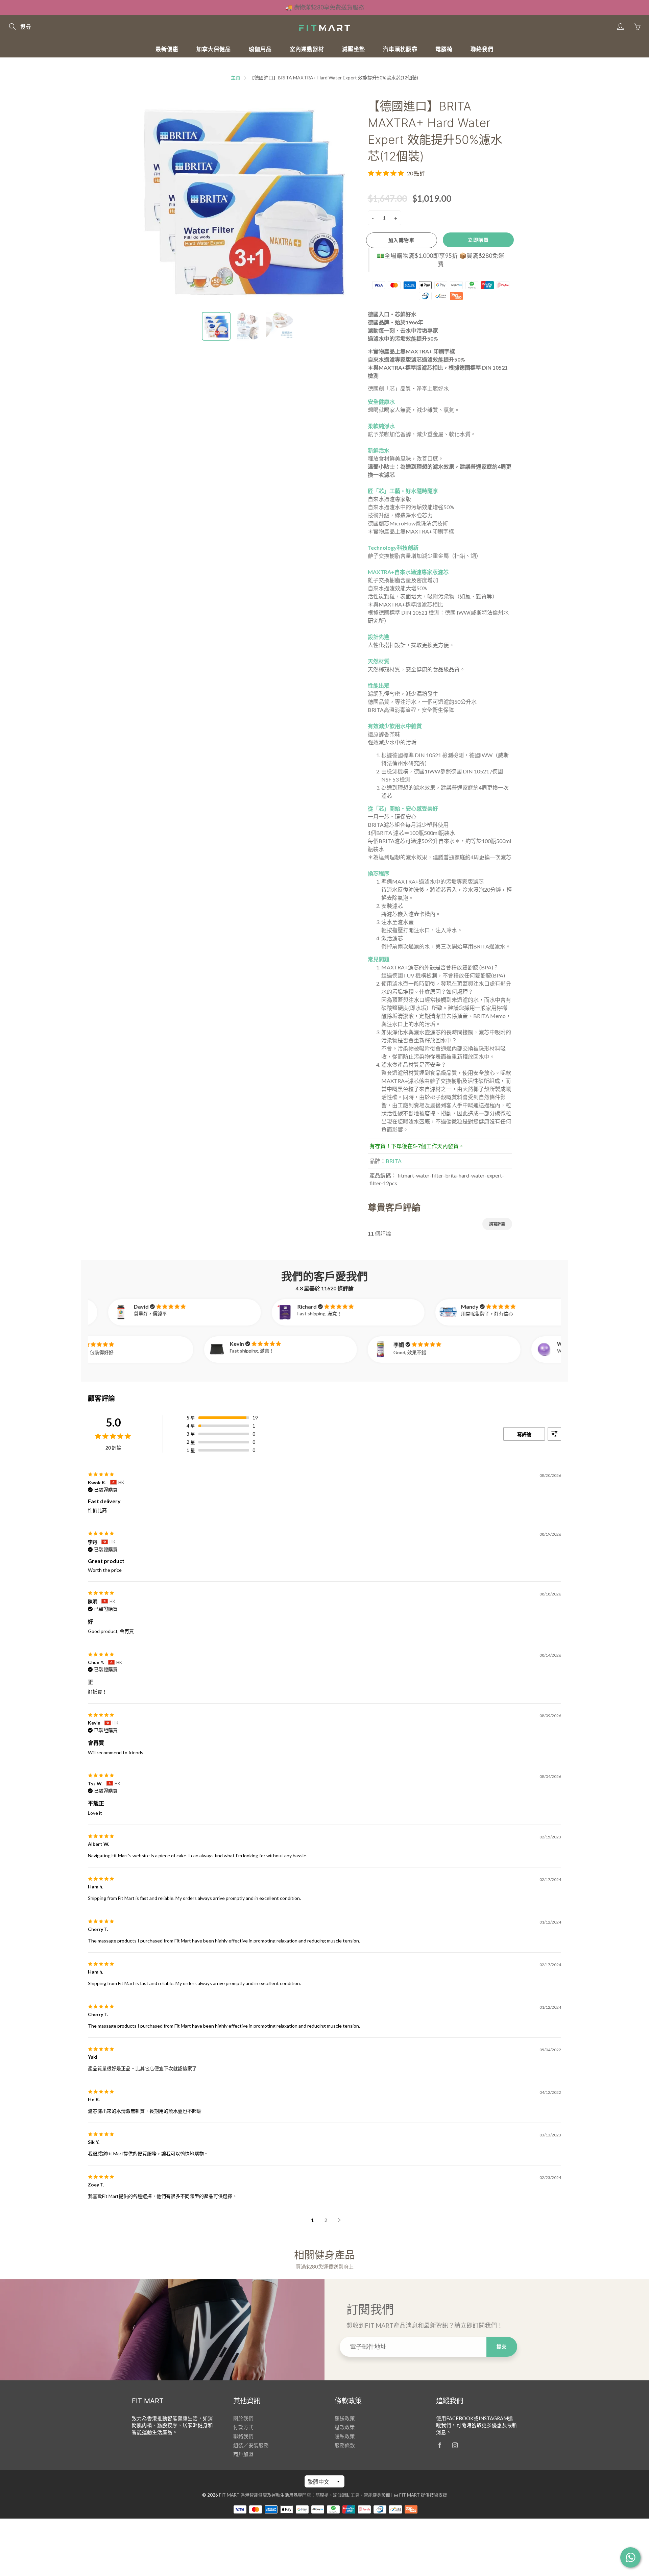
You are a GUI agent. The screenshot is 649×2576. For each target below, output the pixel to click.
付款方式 (243, 2427)
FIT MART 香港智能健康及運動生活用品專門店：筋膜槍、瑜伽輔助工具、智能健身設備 (305, 2495)
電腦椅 (444, 49)
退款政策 (345, 2427)
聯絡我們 (482, 49)
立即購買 (478, 240)
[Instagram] (455, 2445)
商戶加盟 (243, 2454)
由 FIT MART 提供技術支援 (420, 2495)
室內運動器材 (307, 49)
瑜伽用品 (260, 49)
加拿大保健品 (214, 49)
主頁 (236, 78)
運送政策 (345, 2418)
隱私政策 (345, 2436)
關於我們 (243, 2418)
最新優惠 (167, 49)
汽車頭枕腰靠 (400, 49)
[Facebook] (440, 2445)
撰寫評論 (497, 1224)
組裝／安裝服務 (251, 2445)
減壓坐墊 (354, 49)
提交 (502, 2346)
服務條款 (345, 2445)
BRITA (394, 1161)
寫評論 (524, 1434)
